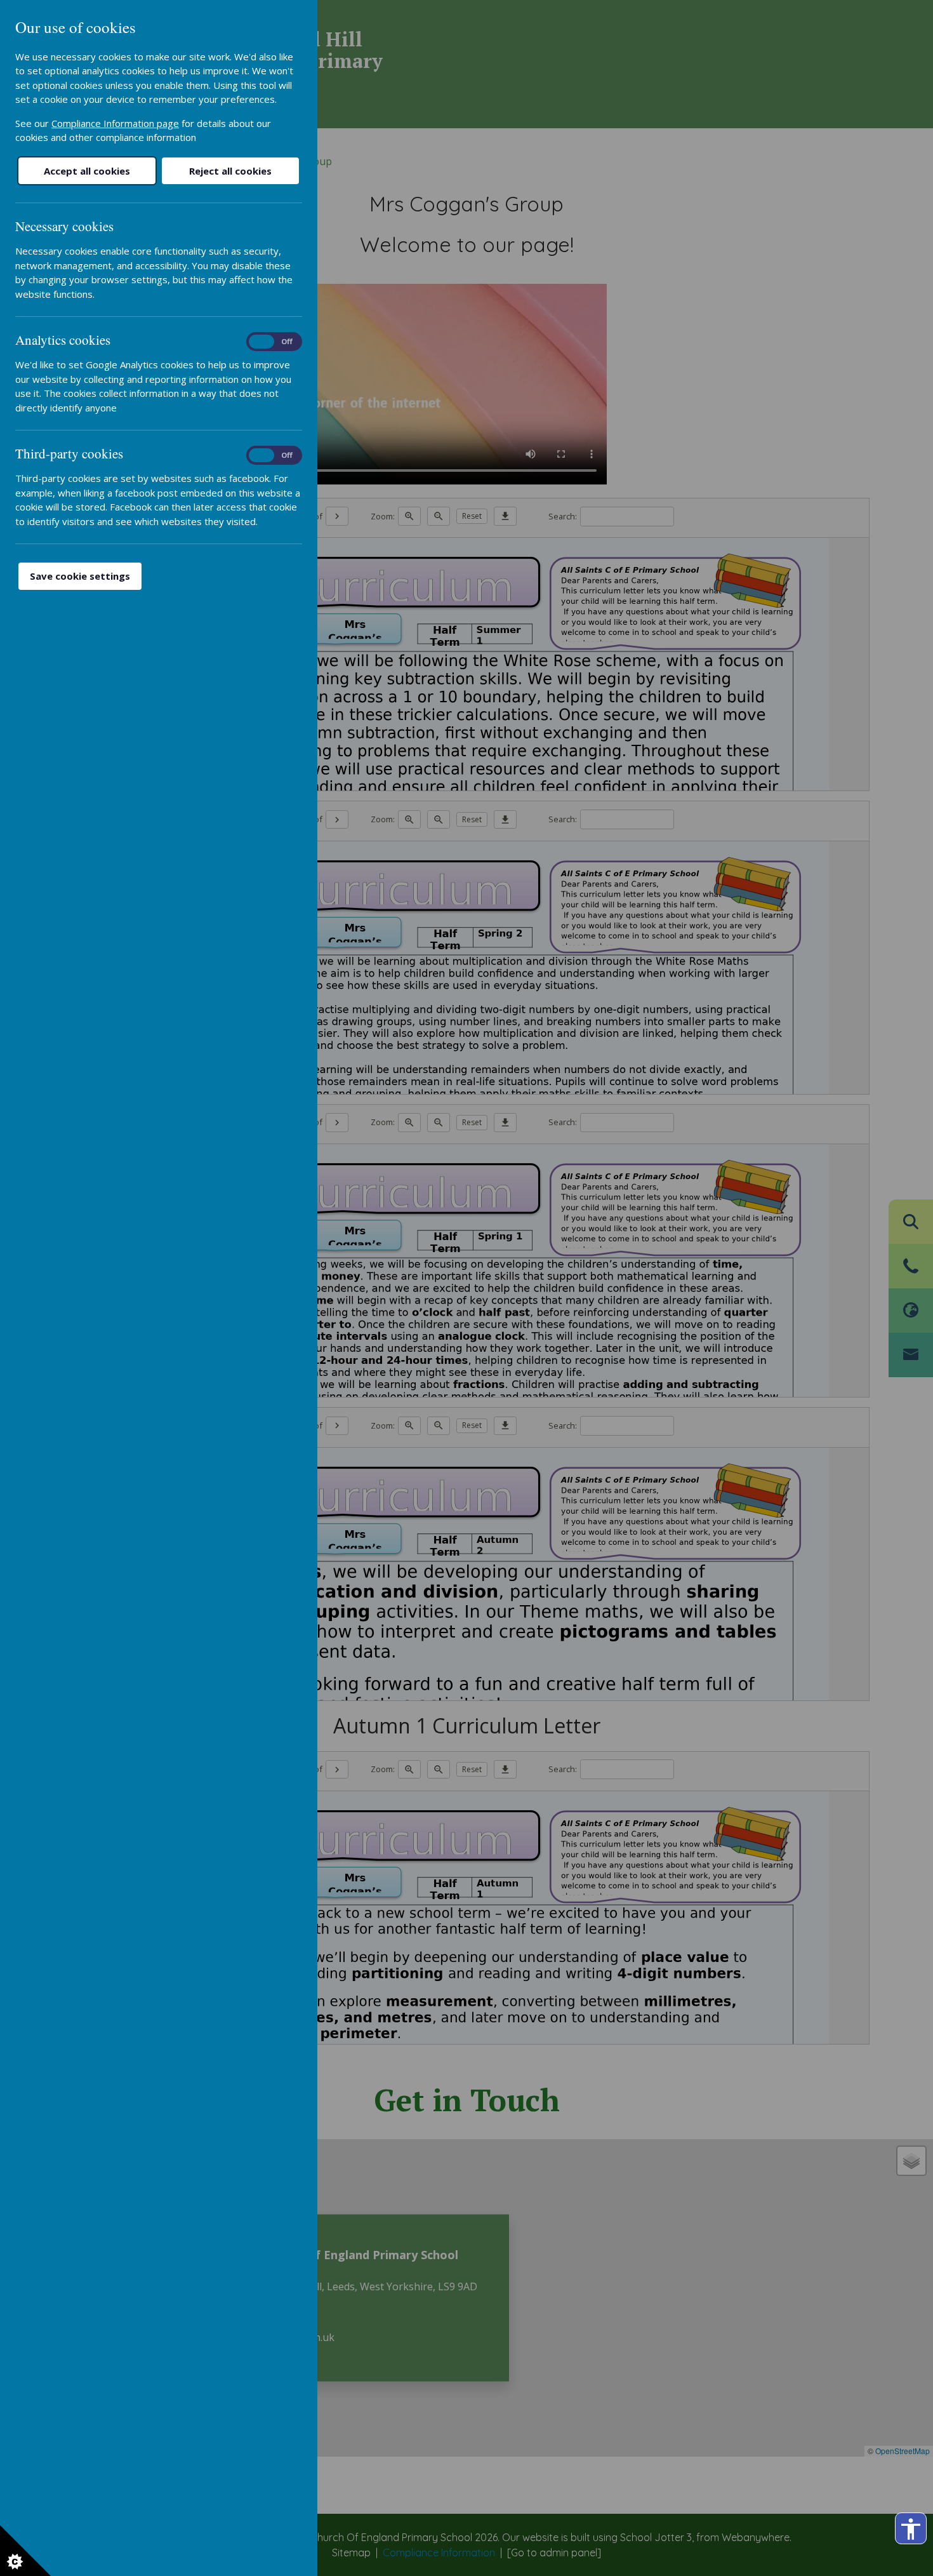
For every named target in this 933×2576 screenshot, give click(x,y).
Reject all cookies (230, 171)
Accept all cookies (87, 171)
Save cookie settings (80, 576)
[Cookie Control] (25, 2551)
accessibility (911, 2529)
